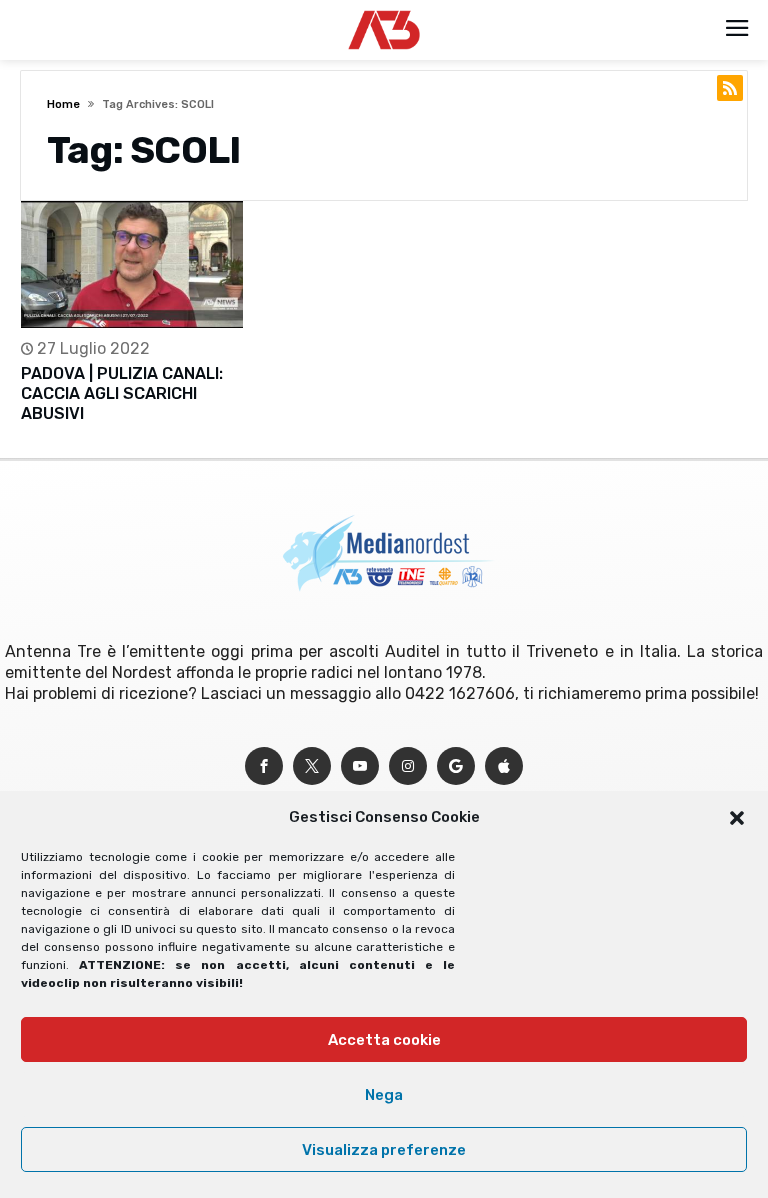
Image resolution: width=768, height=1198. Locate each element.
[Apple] (504, 766)
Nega (384, 1095)
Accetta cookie (384, 1040)
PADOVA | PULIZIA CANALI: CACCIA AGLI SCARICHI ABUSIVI (122, 393)
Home (63, 104)
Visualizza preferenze (384, 1150)
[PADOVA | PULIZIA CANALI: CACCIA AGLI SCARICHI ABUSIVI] (132, 264)
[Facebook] (264, 766)
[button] (737, 818)
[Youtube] (360, 766)
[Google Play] (456, 766)
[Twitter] (312, 766)
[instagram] (408, 766)
